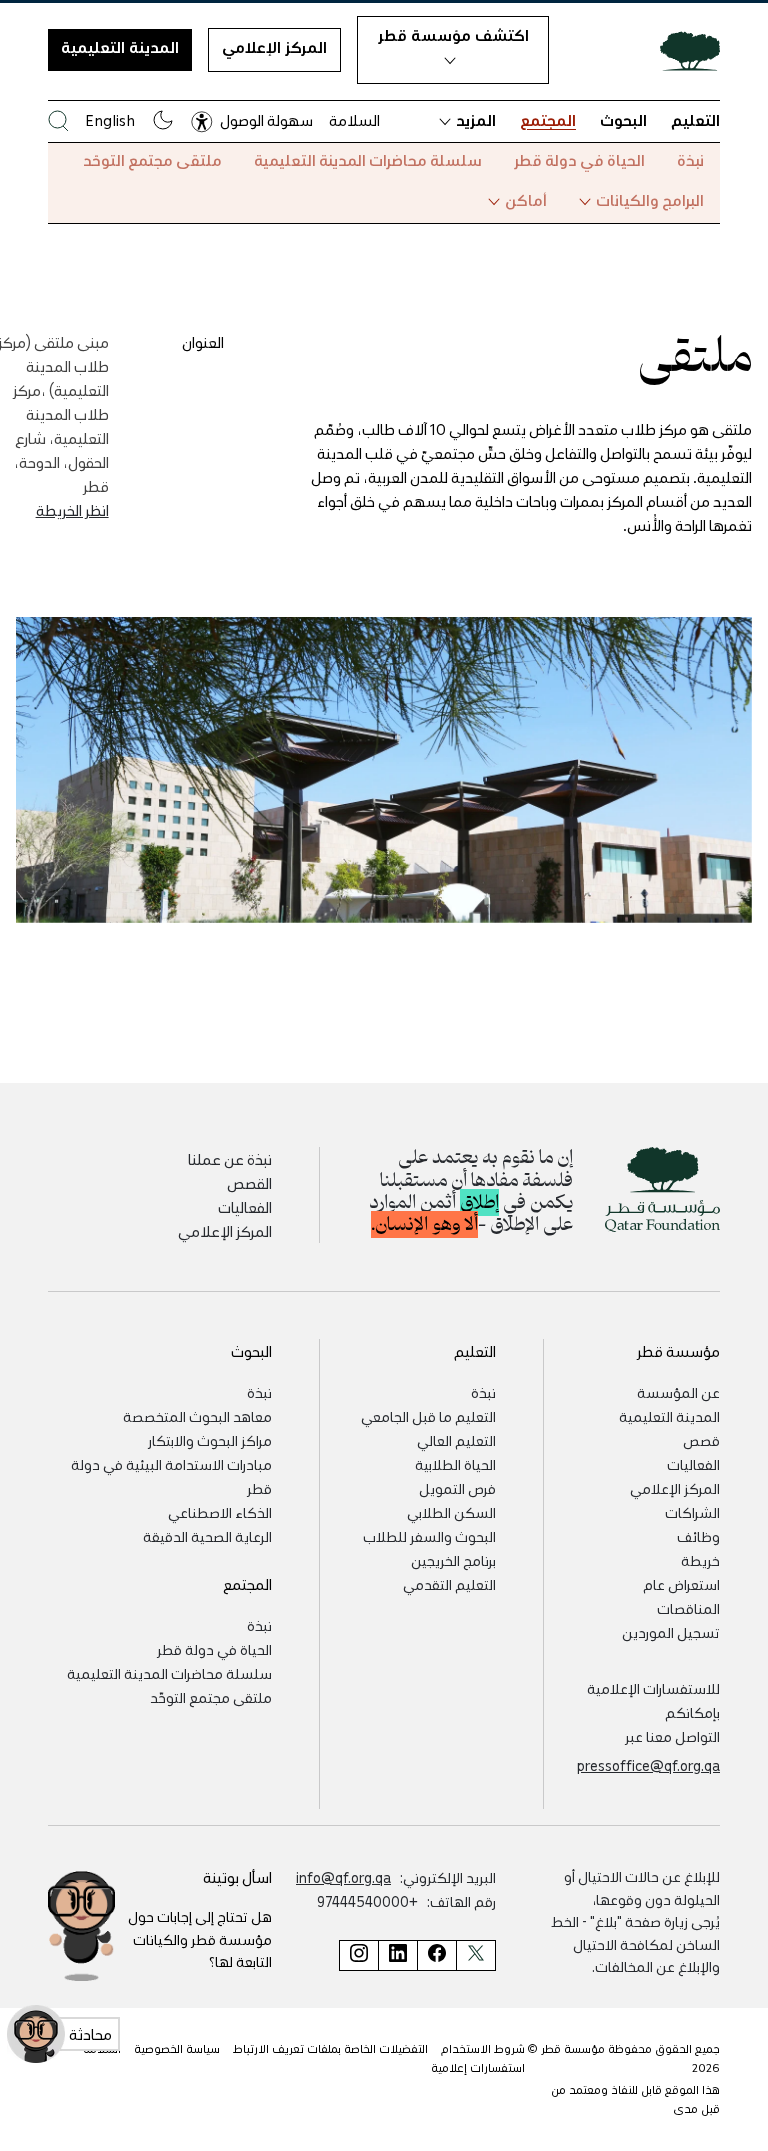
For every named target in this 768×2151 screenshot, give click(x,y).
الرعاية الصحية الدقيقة (207, 1536)
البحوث (623, 120)
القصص (249, 1183)
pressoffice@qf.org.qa (648, 1765)
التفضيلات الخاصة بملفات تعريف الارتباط (330, 2048)
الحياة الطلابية (455, 1464)
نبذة (690, 160)
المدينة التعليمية (120, 47)
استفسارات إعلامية (478, 2067)
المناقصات (688, 1608)
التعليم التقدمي (449, 1584)
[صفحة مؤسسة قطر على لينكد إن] (397, 1955)
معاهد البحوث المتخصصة (197, 1416)
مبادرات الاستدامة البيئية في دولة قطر (171, 1476)
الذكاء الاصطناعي (220, 1512)
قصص (701, 1440)
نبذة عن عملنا (230, 1159)
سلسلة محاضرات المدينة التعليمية (368, 160)
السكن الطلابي (451, 1512)
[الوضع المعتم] (163, 120)
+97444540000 (367, 1901)
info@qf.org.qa (343, 1877)
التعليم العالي (456, 1440)
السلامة (354, 120)
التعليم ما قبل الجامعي (428, 1416)
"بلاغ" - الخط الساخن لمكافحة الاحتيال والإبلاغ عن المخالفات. (635, 1943)
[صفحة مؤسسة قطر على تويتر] (476, 1955)
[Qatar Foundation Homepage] (682, 50)
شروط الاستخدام (483, 2048)
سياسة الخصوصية (177, 2048)
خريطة (700, 1560)
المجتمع (548, 120)
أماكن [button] (526, 200)
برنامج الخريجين (453, 1560)
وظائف (698, 1536)
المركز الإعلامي (274, 47)
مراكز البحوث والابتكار (210, 1440)
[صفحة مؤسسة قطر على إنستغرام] (358, 1955)
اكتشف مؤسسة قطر (453, 35)
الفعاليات (245, 1207)
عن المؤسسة (678, 1392)
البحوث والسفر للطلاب (429, 1536)
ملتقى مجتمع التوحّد (152, 160)
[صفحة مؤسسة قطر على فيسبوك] (436, 1955)
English (110, 120)
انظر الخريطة (72, 510)
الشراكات (692, 1512)
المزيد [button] (476, 120)
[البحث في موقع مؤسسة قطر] (58, 120)
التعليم (695, 120)
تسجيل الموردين (671, 1632)
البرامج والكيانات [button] (650, 200)
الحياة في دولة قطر (579, 160)
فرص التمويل (457, 1488)
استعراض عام (681, 1584)
